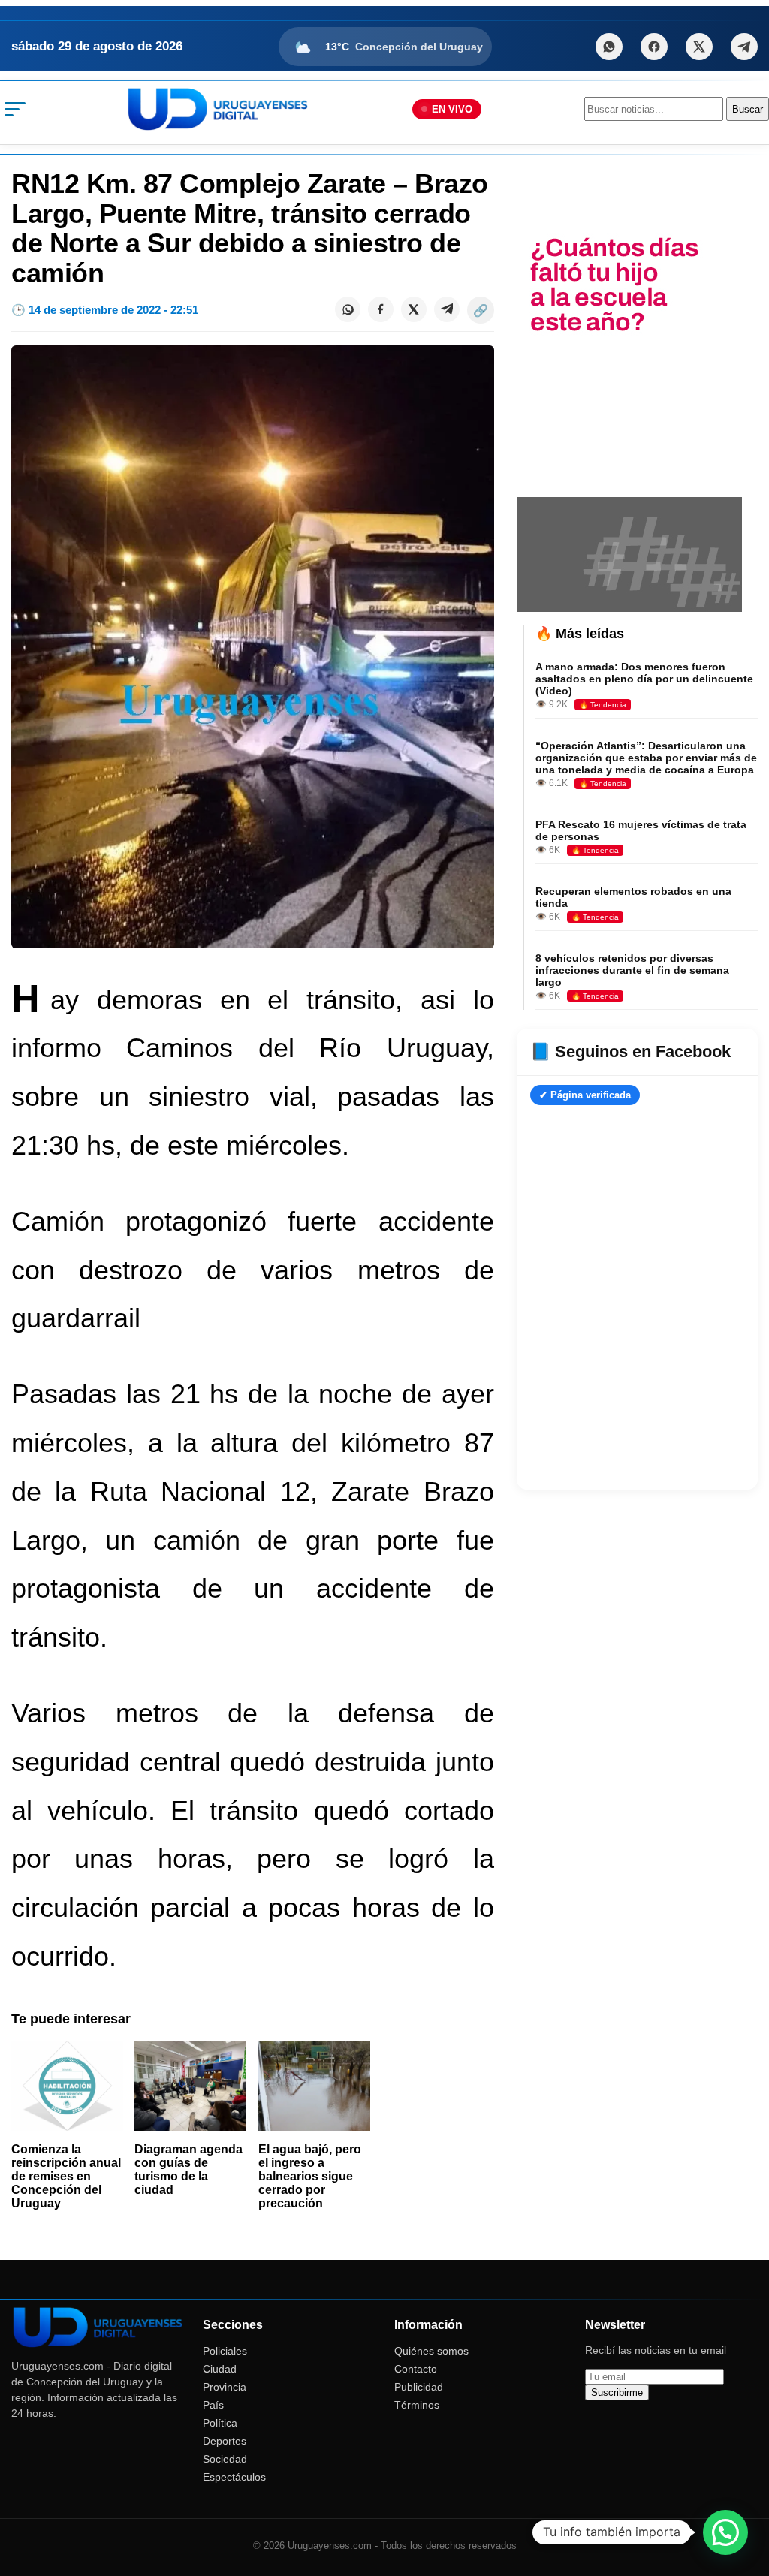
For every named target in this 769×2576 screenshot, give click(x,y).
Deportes (225, 2441)
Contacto (416, 2369)
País (213, 2405)
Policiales (225, 2351)
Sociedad (225, 2459)
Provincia (225, 2387)
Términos (417, 2405)
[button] (725, 2532)
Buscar (748, 109)
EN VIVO (452, 109)
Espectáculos (234, 2477)
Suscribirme (617, 2392)
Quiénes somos (431, 2351)
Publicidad (419, 2387)
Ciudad (220, 2369)
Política (220, 2423)
